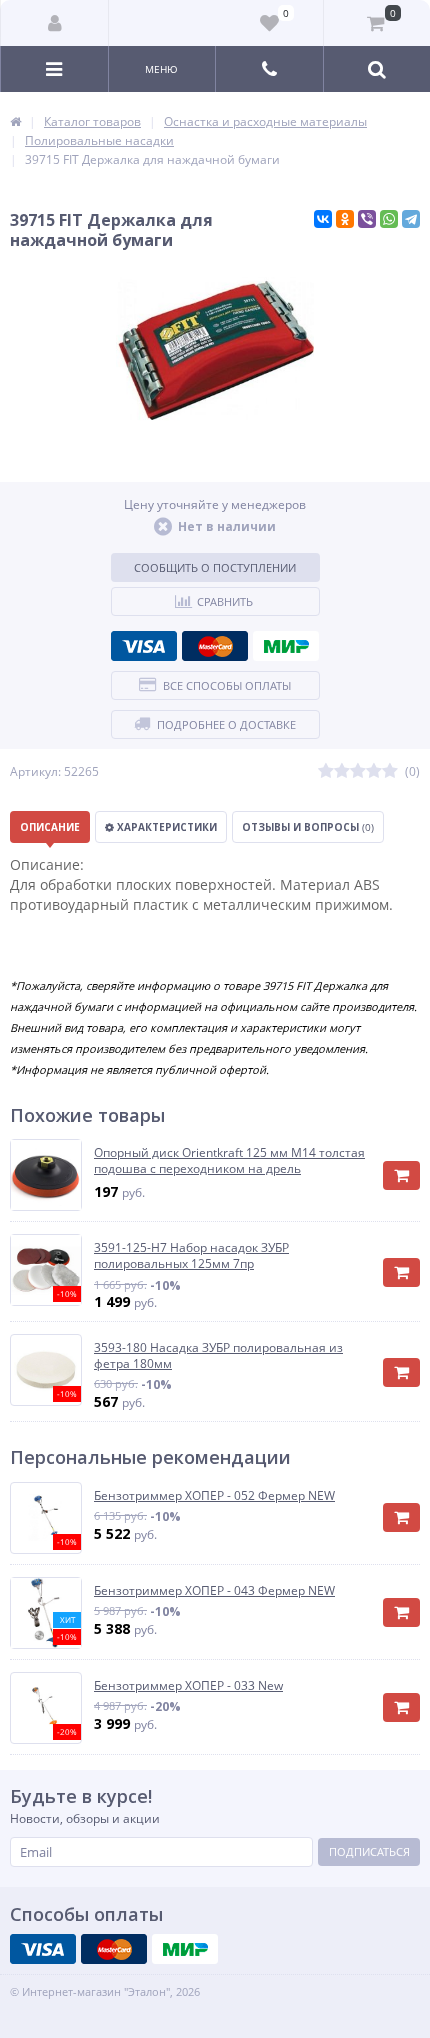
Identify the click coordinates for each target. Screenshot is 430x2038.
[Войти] (55, 23)
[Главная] (15, 121)
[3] (358, 771)
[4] (374, 771)
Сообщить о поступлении (215, 567)
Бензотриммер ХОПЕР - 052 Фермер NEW (214, 1496)
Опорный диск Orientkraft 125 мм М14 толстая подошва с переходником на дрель (229, 1160)
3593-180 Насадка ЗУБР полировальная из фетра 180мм (218, 1355)
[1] (326, 771)
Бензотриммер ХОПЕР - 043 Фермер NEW (214, 1591)
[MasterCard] (215, 646)
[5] (390, 771)
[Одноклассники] (345, 219)
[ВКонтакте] (323, 219)
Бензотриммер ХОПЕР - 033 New (188, 1686)
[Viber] (367, 219)
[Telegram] (411, 219)
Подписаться (369, 1851)
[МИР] (286, 646)
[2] (342, 771)
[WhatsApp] (389, 219)
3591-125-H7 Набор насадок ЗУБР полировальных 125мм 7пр (191, 1255)
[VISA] (144, 646)
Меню (161, 69)
